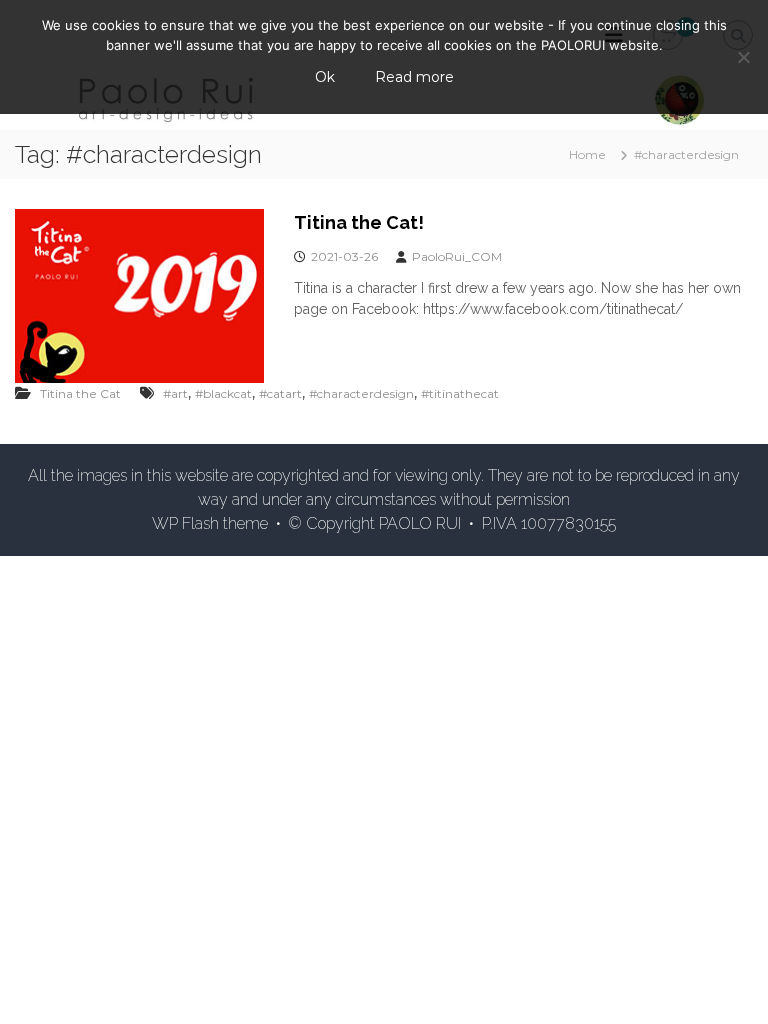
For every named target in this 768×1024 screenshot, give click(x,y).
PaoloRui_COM (457, 256)
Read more (414, 77)
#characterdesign (361, 393)
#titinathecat (460, 393)
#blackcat (223, 393)
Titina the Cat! (359, 222)
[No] (743, 57)
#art (175, 393)
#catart (280, 393)
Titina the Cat (80, 393)
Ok (325, 77)
